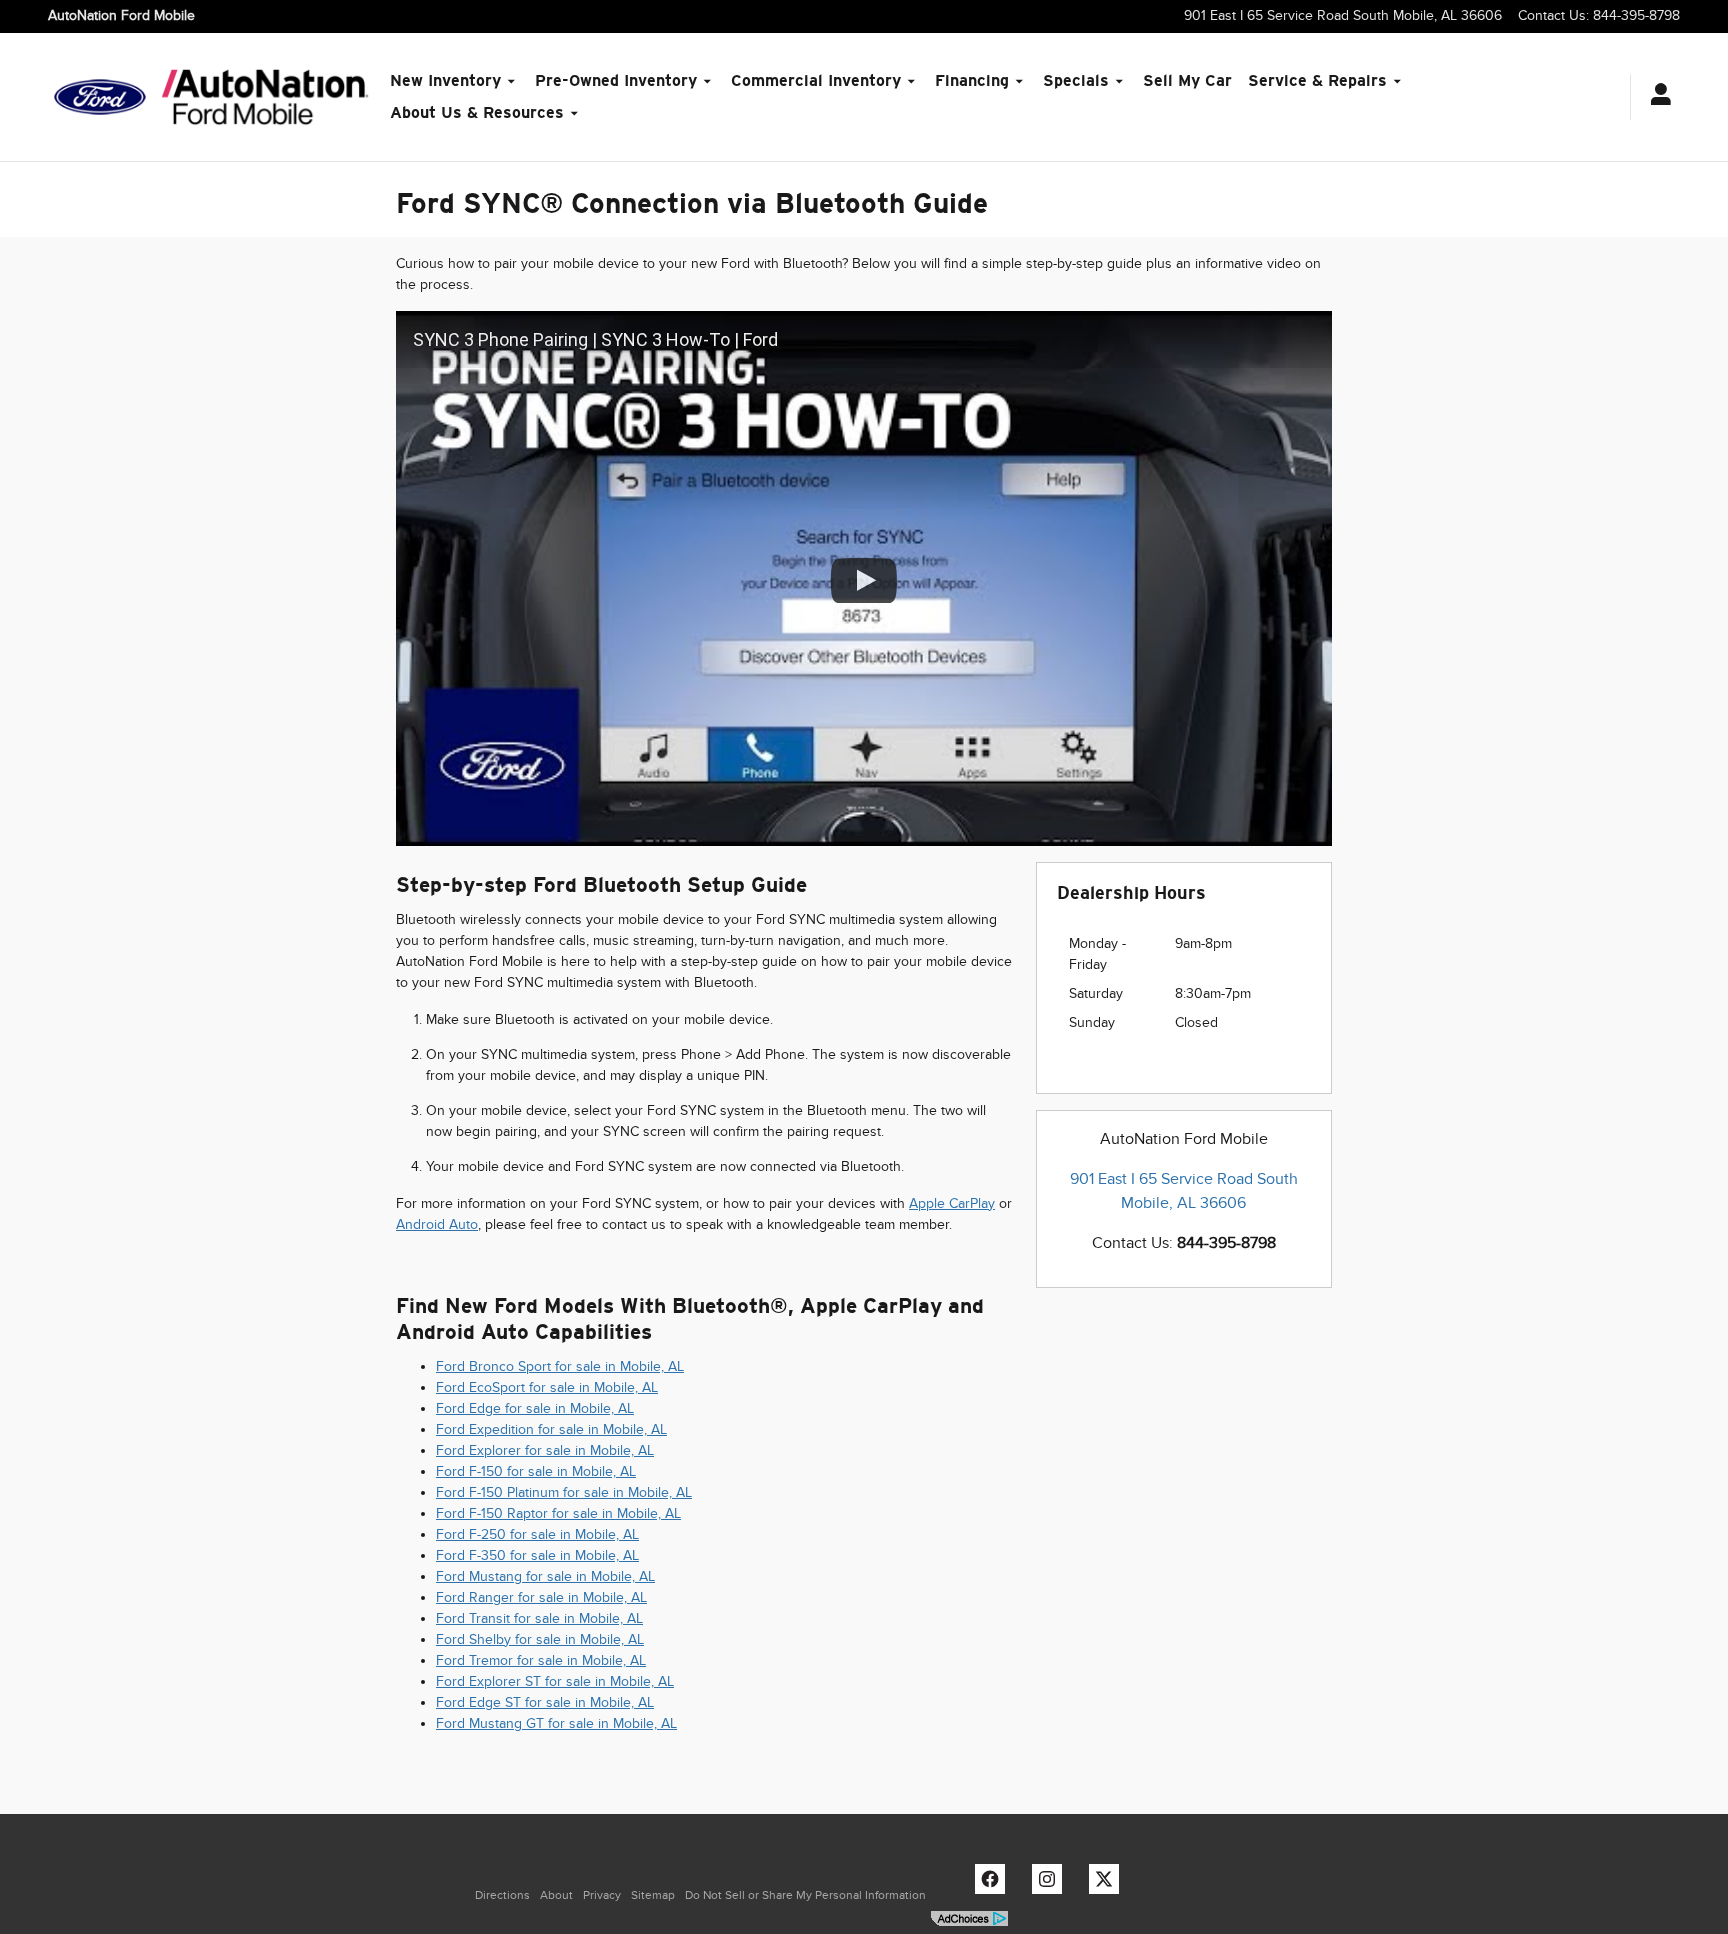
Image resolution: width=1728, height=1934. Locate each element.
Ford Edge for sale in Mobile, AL (535, 1408)
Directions (502, 1895)
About (556, 1895)
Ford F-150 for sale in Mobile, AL (536, 1471)
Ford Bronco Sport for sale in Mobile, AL (560, 1366)
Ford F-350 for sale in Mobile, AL (537, 1555)
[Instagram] (1052, 1884)
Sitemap (653, 1895)
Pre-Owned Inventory (616, 80)
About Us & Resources (477, 112)
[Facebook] (995, 1884)
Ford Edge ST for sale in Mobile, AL (545, 1702)
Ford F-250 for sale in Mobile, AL (537, 1534)
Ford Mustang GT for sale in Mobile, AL (556, 1723)
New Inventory (445, 80)
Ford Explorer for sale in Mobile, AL (545, 1450)
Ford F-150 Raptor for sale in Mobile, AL (558, 1513)
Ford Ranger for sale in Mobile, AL (541, 1597)
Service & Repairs (1317, 80)
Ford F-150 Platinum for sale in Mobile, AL (564, 1492)
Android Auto (437, 1224)
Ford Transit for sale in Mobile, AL (539, 1618)
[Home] (100, 97)
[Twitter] (1109, 1884)
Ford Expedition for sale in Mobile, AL (551, 1429)
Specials (1076, 80)
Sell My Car (1187, 80)
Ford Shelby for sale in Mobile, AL (540, 1639)
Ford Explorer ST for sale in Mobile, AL (555, 1681)
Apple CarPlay (952, 1203)
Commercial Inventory (816, 80)
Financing (972, 80)
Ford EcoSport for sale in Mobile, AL (547, 1387)
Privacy (602, 1895)
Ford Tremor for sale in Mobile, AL (541, 1660)
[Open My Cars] (1655, 97)
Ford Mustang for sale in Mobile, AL (545, 1576)
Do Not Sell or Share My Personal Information (805, 1895)
